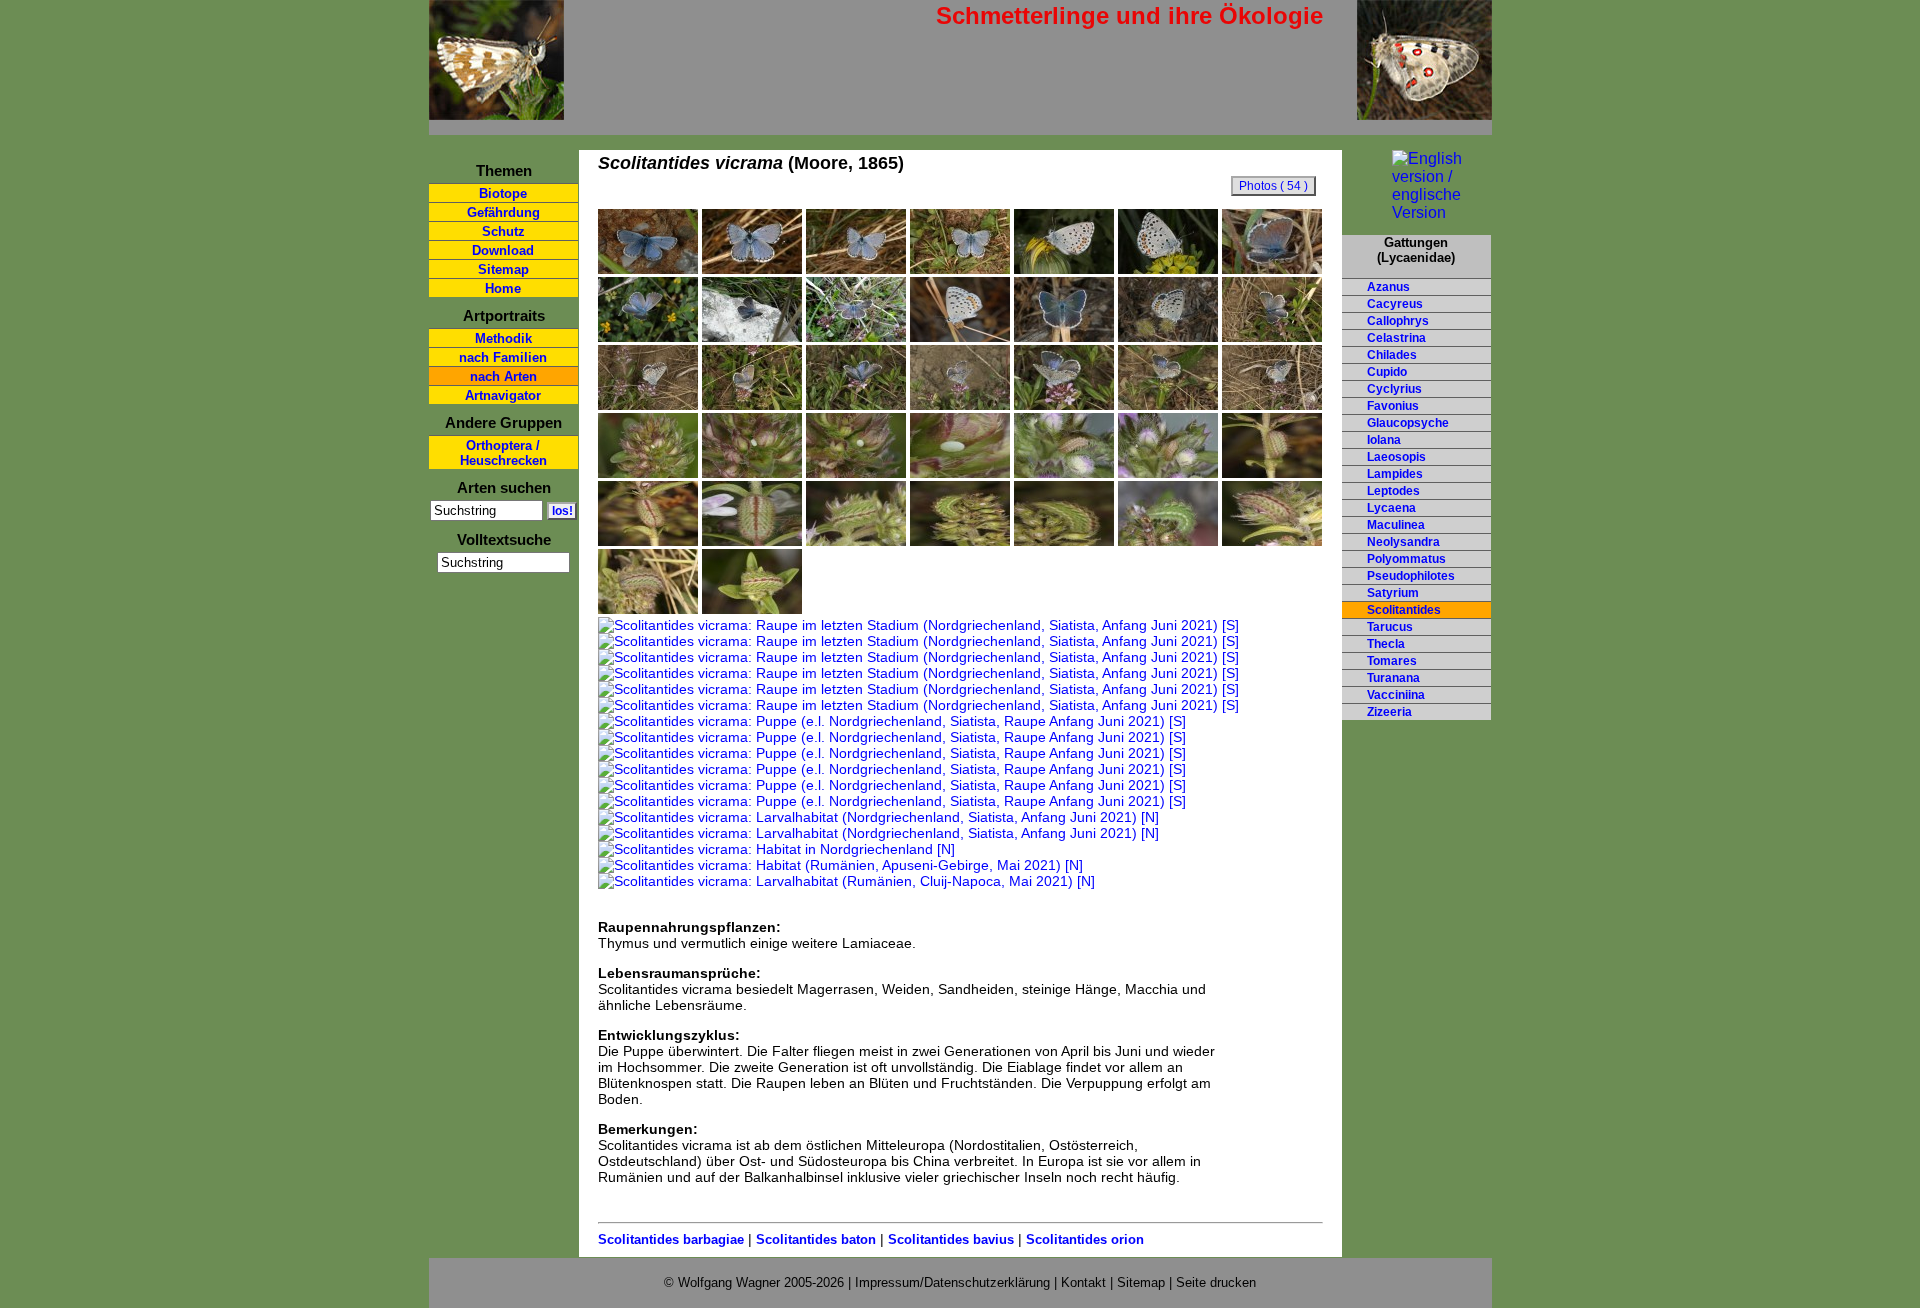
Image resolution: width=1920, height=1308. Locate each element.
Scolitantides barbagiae (671, 1239)
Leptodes (1393, 491)
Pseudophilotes (1411, 576)
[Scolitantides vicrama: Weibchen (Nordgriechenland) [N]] (648, 337)
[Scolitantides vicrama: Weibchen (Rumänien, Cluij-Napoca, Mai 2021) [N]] (1272, 337)
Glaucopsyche (1408, 423)
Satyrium (1393, 593)
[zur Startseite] (496, 111)
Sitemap (503, 269)
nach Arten (503, 376)
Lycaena (1391, 508)
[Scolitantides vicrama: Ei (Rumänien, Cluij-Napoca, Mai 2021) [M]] (648, 473)
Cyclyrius (1394, 389)
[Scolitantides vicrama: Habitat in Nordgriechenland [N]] (776, 849)
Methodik (503, 338)
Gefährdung (503, 212)
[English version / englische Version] (1416, 212)
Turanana (1393, 678)
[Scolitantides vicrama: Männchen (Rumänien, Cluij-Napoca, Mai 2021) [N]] (752, 269)
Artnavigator (503, 395)
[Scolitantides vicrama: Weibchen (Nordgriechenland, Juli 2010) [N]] (1272, 269)
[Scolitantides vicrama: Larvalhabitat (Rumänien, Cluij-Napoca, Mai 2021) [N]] (846, 881)
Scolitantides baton (816, 1239)
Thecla (1386, 644)
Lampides (1395, 474)
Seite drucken (1216, 1282)
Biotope (503, 193)
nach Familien (503, 357)
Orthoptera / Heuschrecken (503, 453)
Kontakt (1083, 1282)
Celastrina (1396, 338)
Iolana (1384, 440)
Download (503, 250)
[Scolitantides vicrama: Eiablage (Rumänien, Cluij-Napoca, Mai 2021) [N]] (1168, 405)
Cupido (1387, 372)
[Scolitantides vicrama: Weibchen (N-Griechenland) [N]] (856, 337)
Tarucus (1390, 627)
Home (503, 288)
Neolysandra (1403, 542)
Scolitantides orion (1085, 1239)
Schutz (503, 231)
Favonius (1393, 406)
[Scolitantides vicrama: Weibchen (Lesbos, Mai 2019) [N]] (1064, 337)
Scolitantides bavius (951, 1239)
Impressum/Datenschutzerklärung (952, 1282)
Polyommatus (1406, 559)
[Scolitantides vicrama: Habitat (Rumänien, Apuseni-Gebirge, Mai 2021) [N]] (840, 865)
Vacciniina (1396, 695)
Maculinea (1396, 525)
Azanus (1388, 287)
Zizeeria (1389, 712)
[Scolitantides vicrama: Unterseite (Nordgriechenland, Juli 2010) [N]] (960, 337)
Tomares (1392, 661)
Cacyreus (1395, 304)
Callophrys (1398, 321)
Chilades (1392, 355)
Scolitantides (1404, 610)
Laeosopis (1396, 457)
